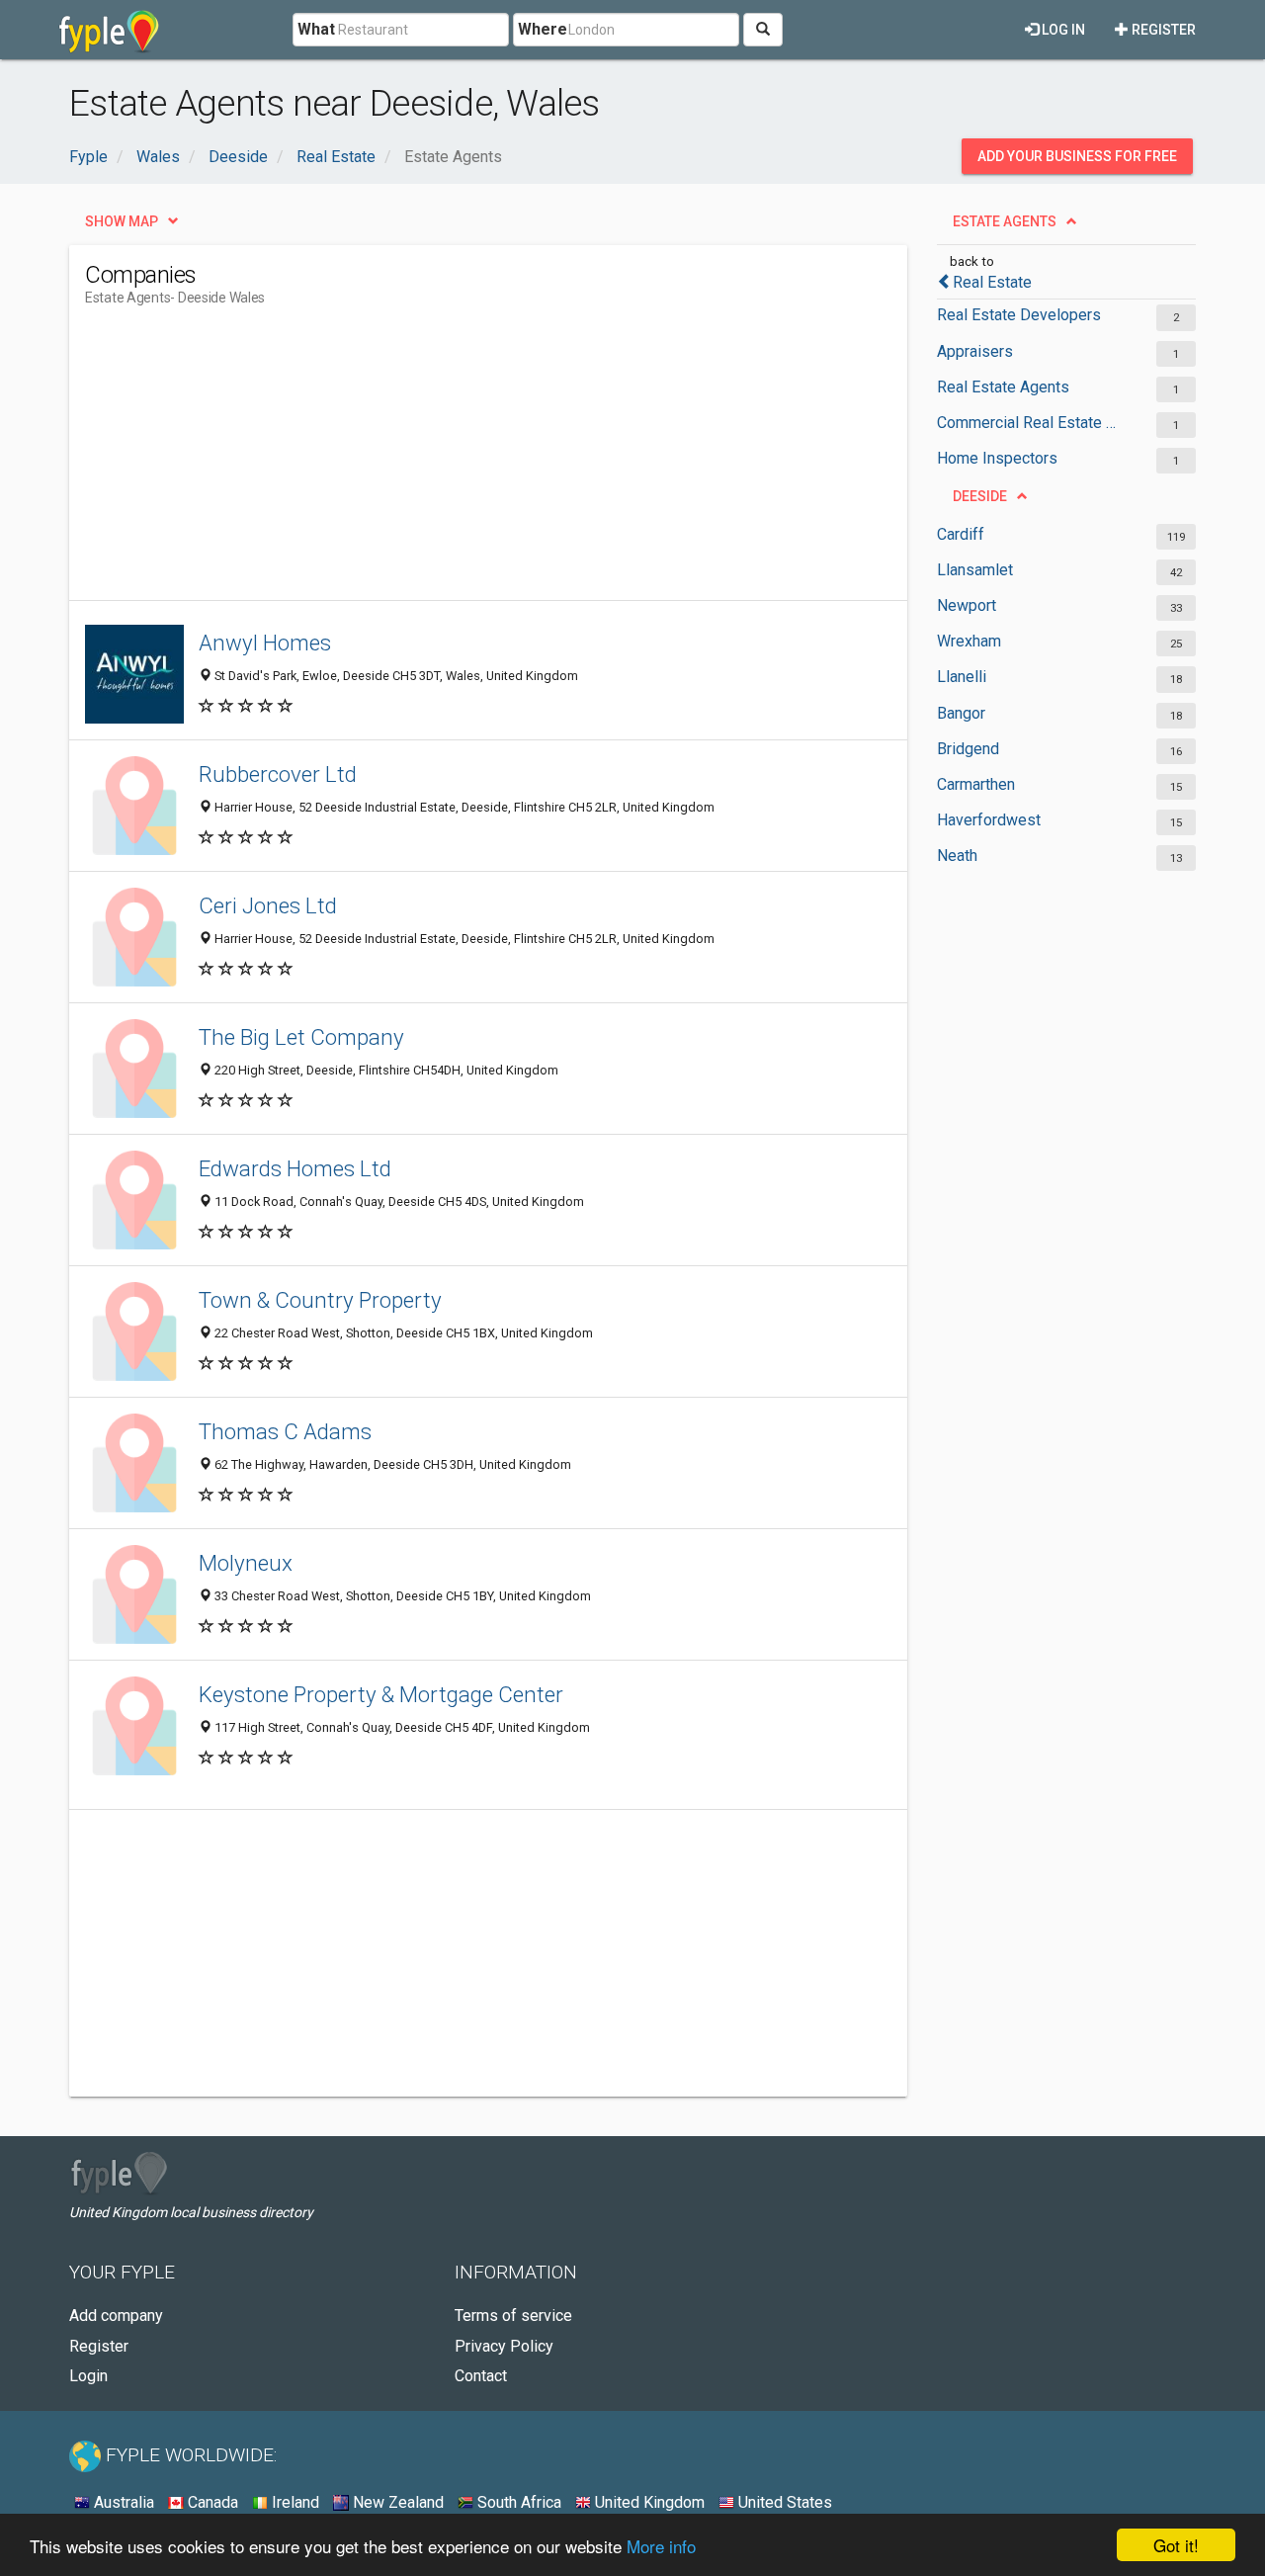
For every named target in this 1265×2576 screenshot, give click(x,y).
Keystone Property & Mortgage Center (381, 1694)
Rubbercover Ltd (278, 774)
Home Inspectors (997, 458)
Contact (481, 2376)
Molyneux (246, 1563)
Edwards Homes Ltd (295, 1168)
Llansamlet (975, 570)
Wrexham (969, 641)
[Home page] (109, 30)
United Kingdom (648, 2502)
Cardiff (961, 534)
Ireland (294, 2502)
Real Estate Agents (1003, 387)
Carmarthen (976, 784)
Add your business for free (1077, 156)
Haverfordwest (989, 820)
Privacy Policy (504, 2346)
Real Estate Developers (1019, 315)
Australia (122, 2502)
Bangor (961, 713)
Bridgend (968, 749)
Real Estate (992, 282)
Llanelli (962, 677)
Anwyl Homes (265, 643)
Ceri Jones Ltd (268, 905)
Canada (211, 2502)
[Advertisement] (445, 462)
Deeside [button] (980, 496)
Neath (957, 856)
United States (783, 2502)
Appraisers (975, 351)
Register (1162, 30)
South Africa (517, 2502)
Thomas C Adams (285, 1431)
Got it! (1176, 2545)
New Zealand (396, 2502)
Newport (967, 605)
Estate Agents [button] (1005, 221)
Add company (116, 2316)
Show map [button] (122, 221)
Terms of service (513, 2316)
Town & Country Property (320, 1300)
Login (88, 2376)
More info (661, 2546)
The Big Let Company (301, 1037)
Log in (1062, 30)
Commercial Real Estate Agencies (1030, 423)
